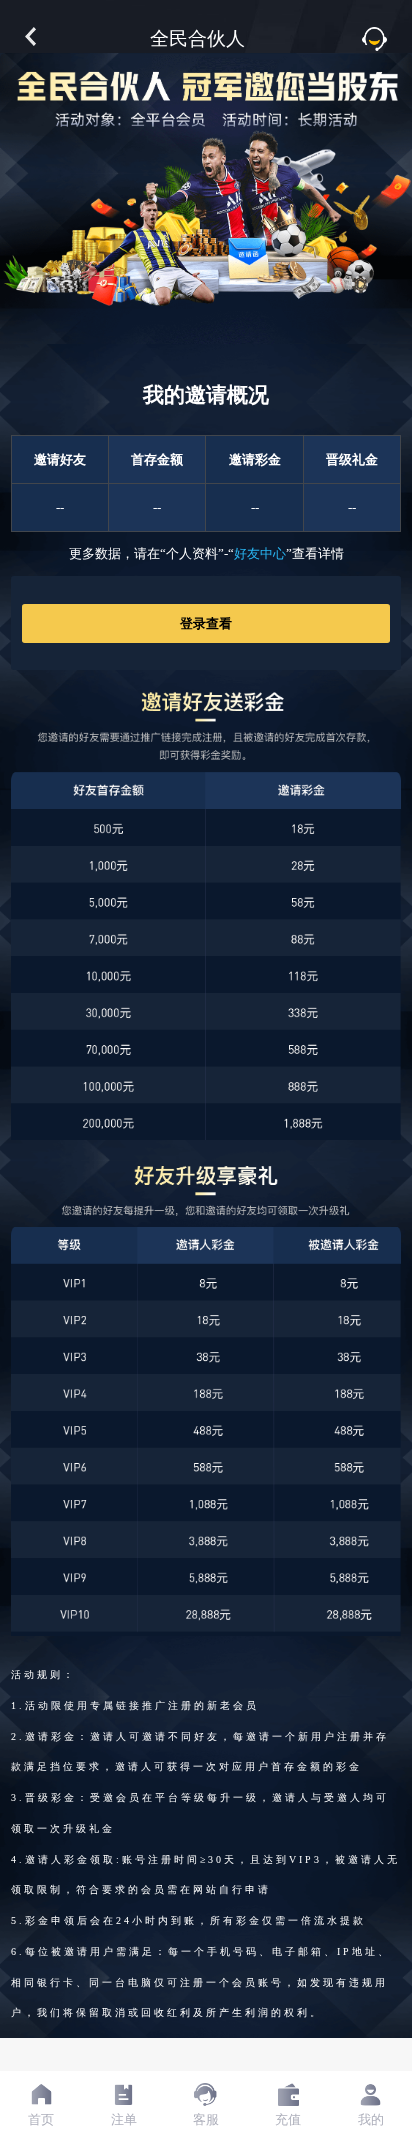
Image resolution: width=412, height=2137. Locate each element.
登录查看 (206, 623)
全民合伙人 (197, 38)
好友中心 (260, 553)
